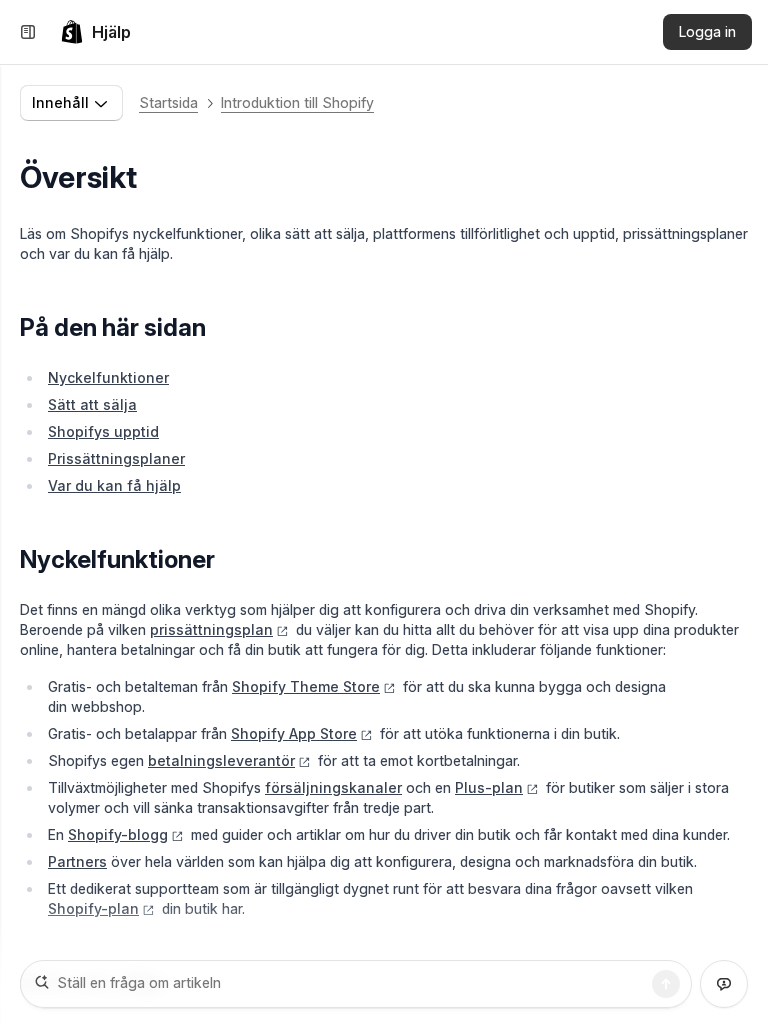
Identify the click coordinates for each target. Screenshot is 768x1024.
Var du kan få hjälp (114, 485)
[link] (95, 32)
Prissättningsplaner (116, 458)
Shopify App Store (294, 733)
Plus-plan (489, 787)
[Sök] (666, 984)
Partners (77, 861)
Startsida (168, 102)
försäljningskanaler (333, 787)
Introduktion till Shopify (297, 102)
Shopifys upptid (103, 431)
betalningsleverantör (221, 760)
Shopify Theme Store (306, 686)
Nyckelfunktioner (108, 377)
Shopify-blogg (118, 834)
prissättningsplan (211, 629)
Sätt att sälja (92, 404)
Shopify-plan (93, 908)
